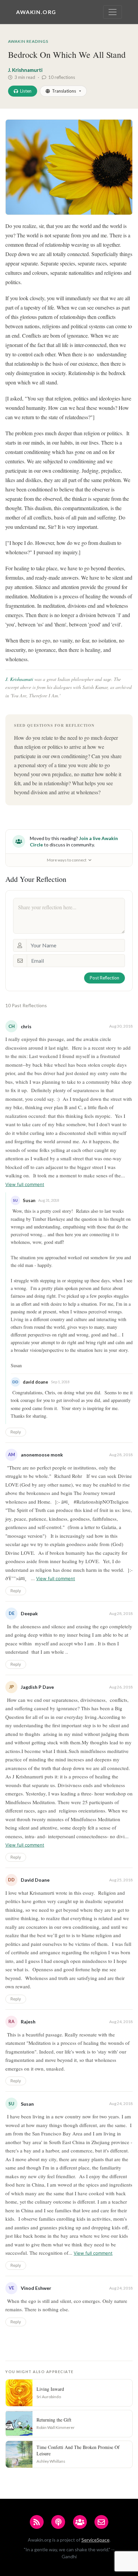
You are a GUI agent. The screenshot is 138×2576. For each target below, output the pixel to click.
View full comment (25, 1184)
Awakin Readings (28, 41)
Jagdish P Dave (37, 1687)
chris (26, 1026)
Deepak (29, 1613)
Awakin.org (36, 12)
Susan (27, 2104)
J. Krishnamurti (25, 70)
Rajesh (28, 2022)
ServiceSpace (95, 2540)
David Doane (35, 1880)
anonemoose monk (42, 1455)
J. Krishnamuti (19, 679)
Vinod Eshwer (36, 2288)
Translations (64, 91)
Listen (26, 91)
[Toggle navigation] (113, 12)
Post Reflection (105, 978)
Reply (16, 1432)
